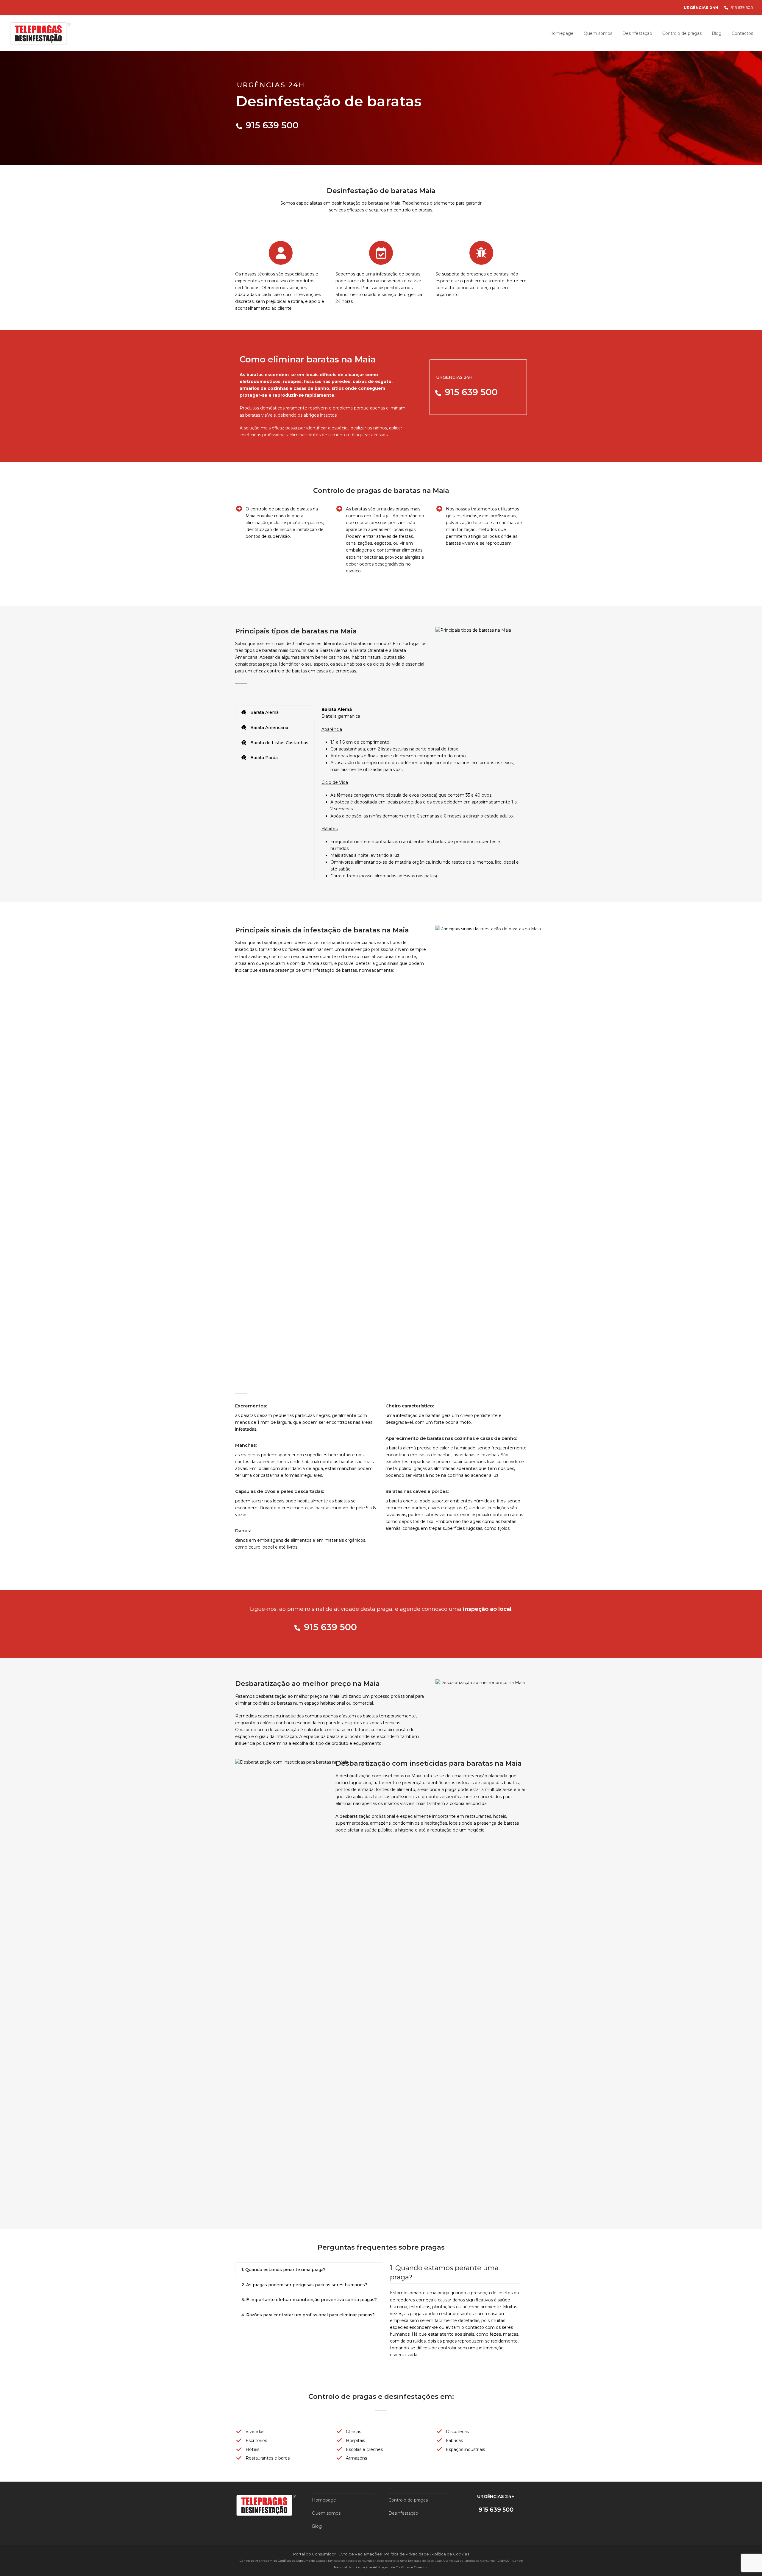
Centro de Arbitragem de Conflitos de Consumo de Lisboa (282, 2561)
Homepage (324, 2500)
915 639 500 (742, 7)
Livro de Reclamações (360, 2554)
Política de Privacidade (407, 2554)
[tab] (275, 713)
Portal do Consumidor (315, 2554)
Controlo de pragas (408, 2500)
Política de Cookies (450, 2554)
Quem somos (326, 2513)
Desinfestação (403, 2513)
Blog (317, 2526)
